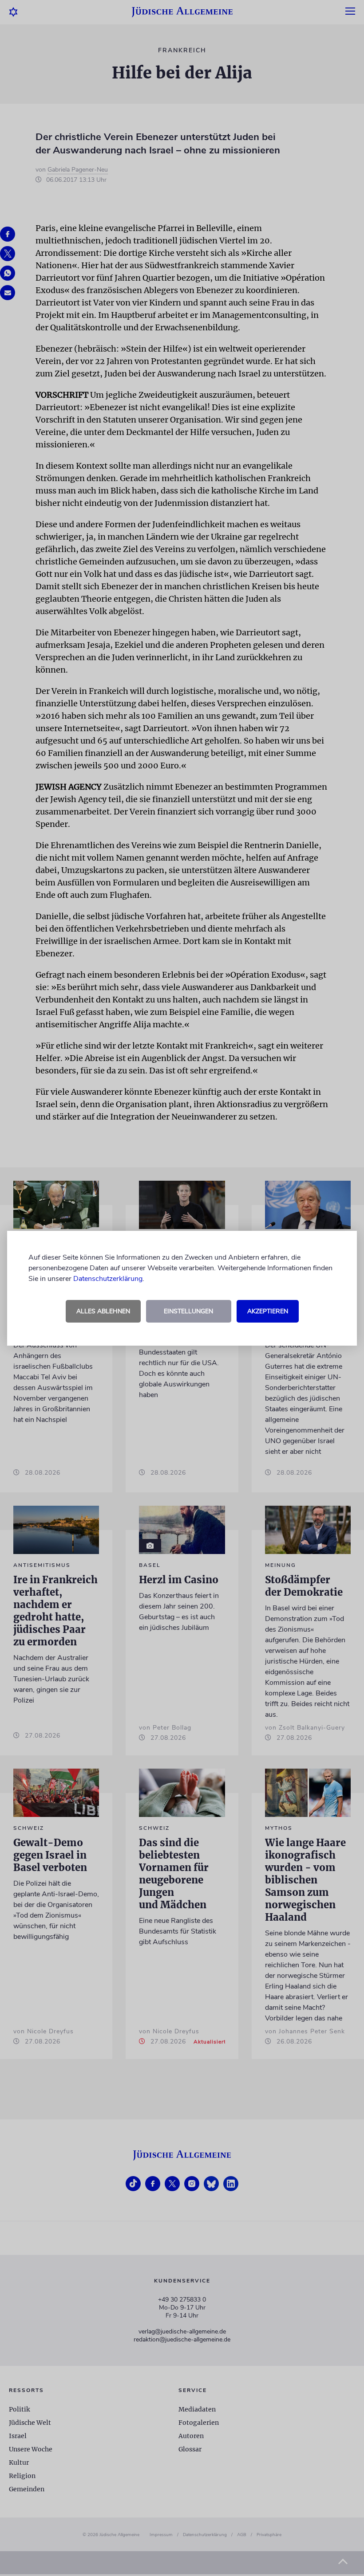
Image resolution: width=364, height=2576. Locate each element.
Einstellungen (188, 1311)
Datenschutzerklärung (108, 1279)
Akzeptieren (268, 1311)
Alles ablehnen (103, 1311)
